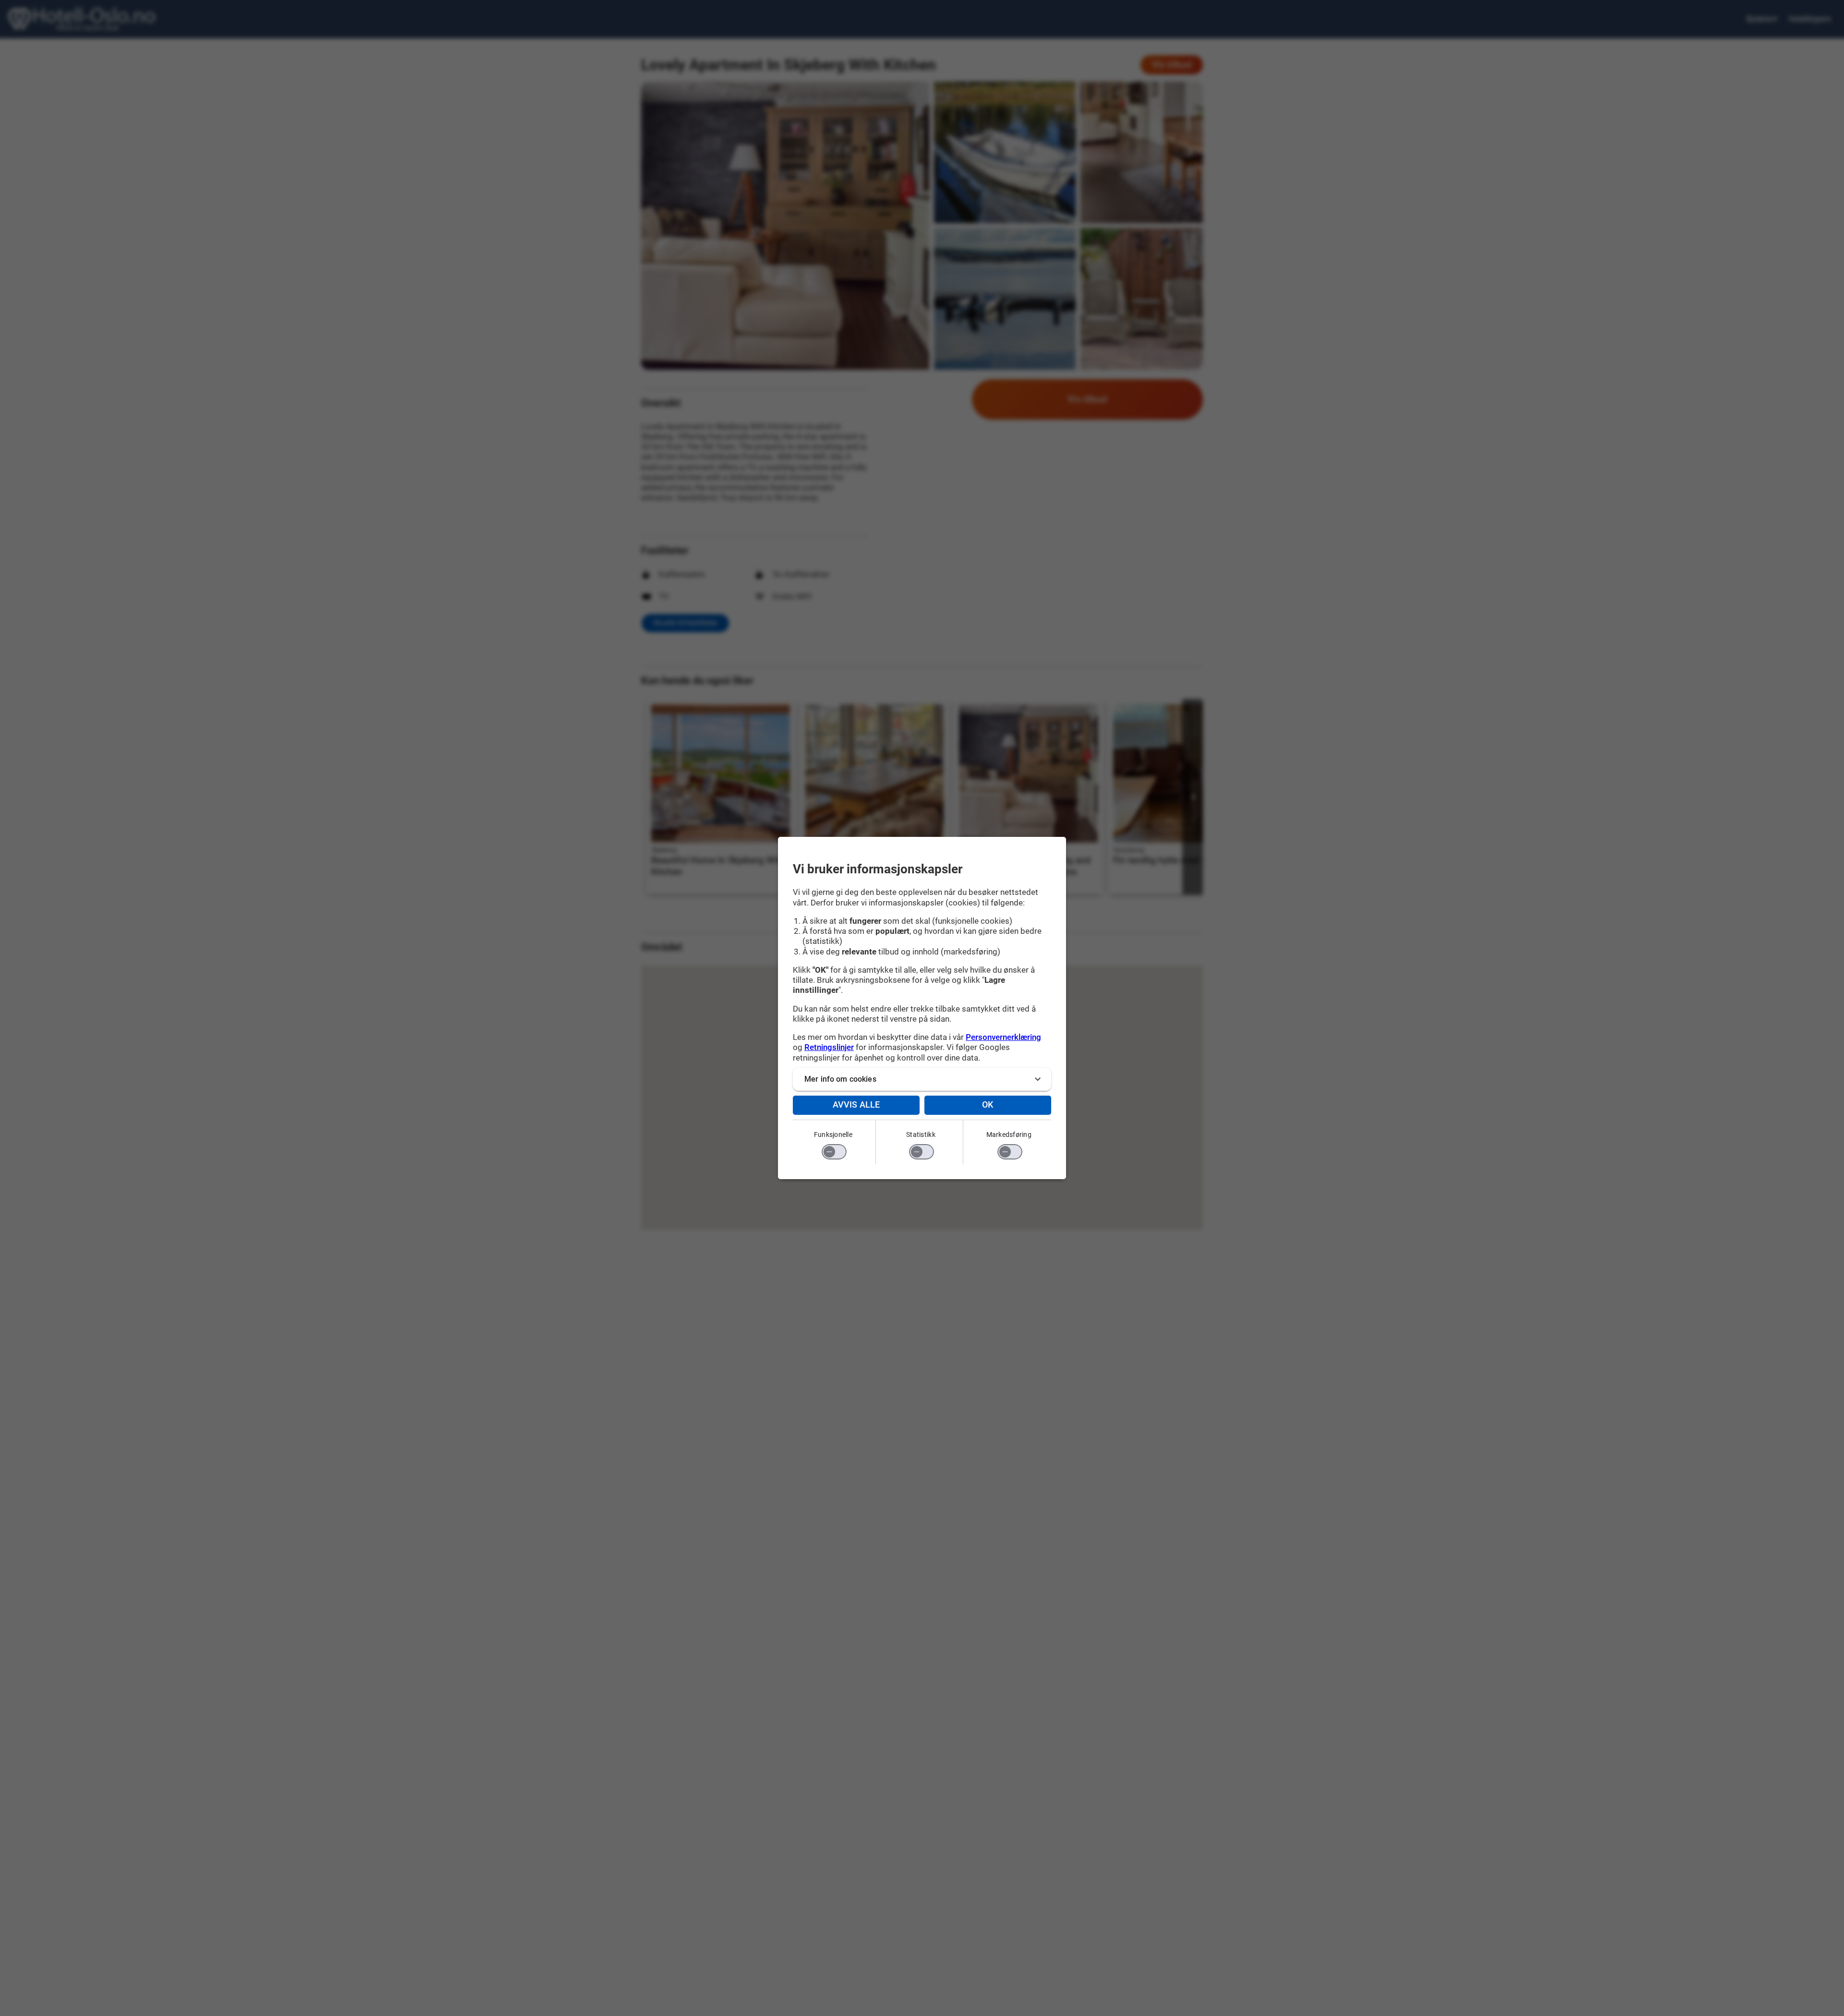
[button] (922, 1079)
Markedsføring (1009, 1135)
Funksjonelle (833, 1135)
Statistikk (921, 1135)
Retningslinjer (829, 1047)
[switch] (834, 1152)
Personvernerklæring (1003, 1037)
